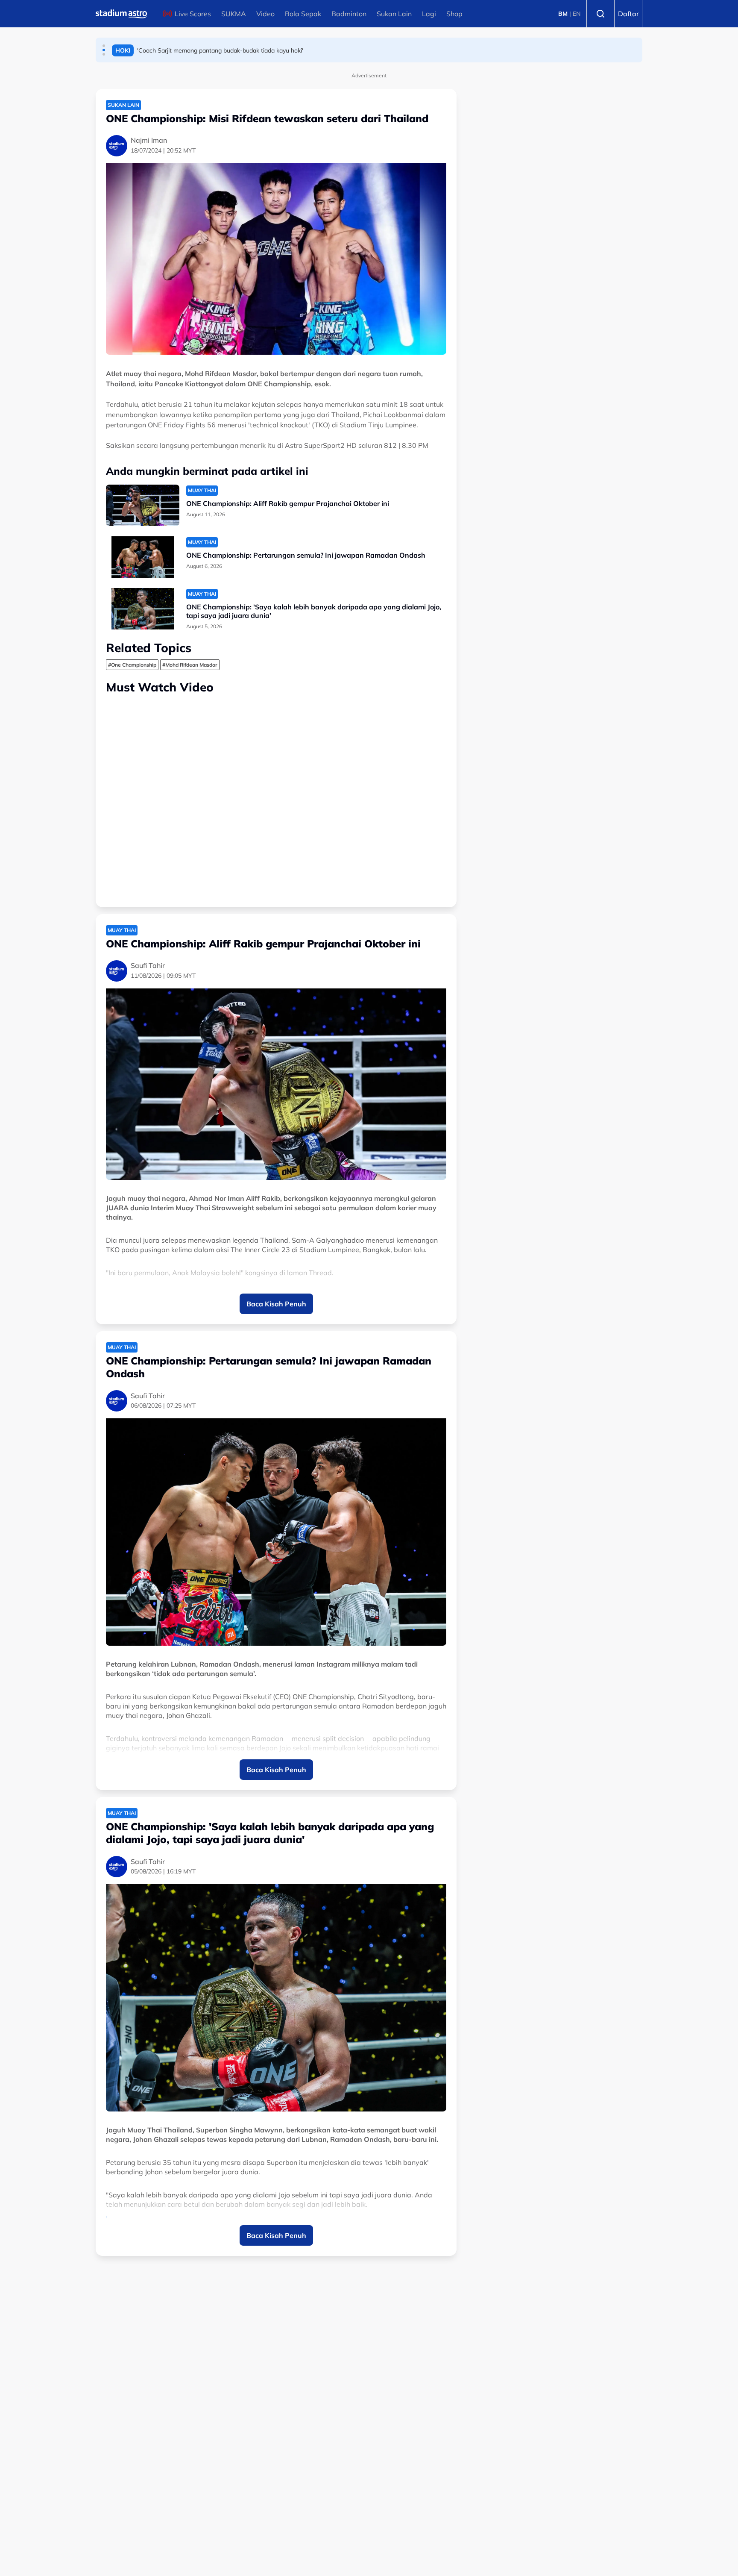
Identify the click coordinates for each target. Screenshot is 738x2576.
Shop (454, 14)
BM (563, 14)
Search (600, 14)
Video (265, 14)
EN (577, 14)
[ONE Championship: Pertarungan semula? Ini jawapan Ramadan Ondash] (143, 557)
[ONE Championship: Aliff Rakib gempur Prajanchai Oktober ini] (143, 505)
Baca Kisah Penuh (276, 1304)
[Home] (121, 14)
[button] (104, 46)
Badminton (349, 14)
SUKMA (234, 14)
